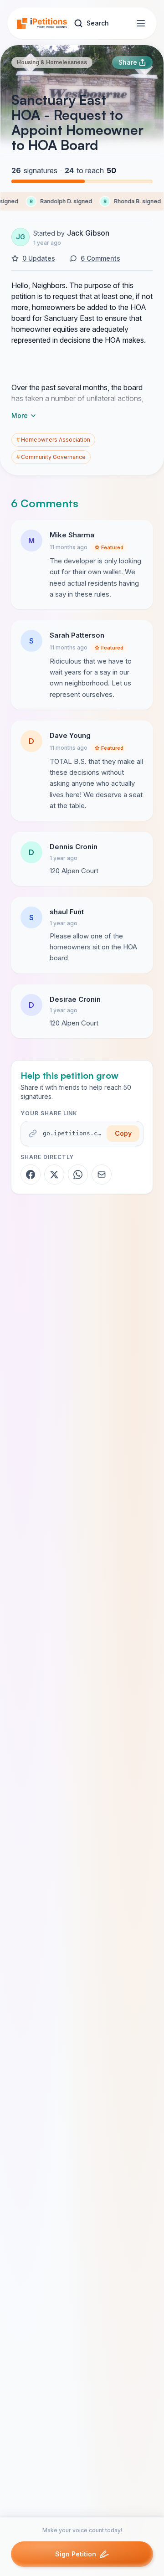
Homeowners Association (53, 440)
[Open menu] (141, 23)
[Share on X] (54, 1175)
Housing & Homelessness (52, 62)
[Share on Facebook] (31, 1175)
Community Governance (51, 457)
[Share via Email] (102, 1175)
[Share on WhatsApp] (78, 1175)
